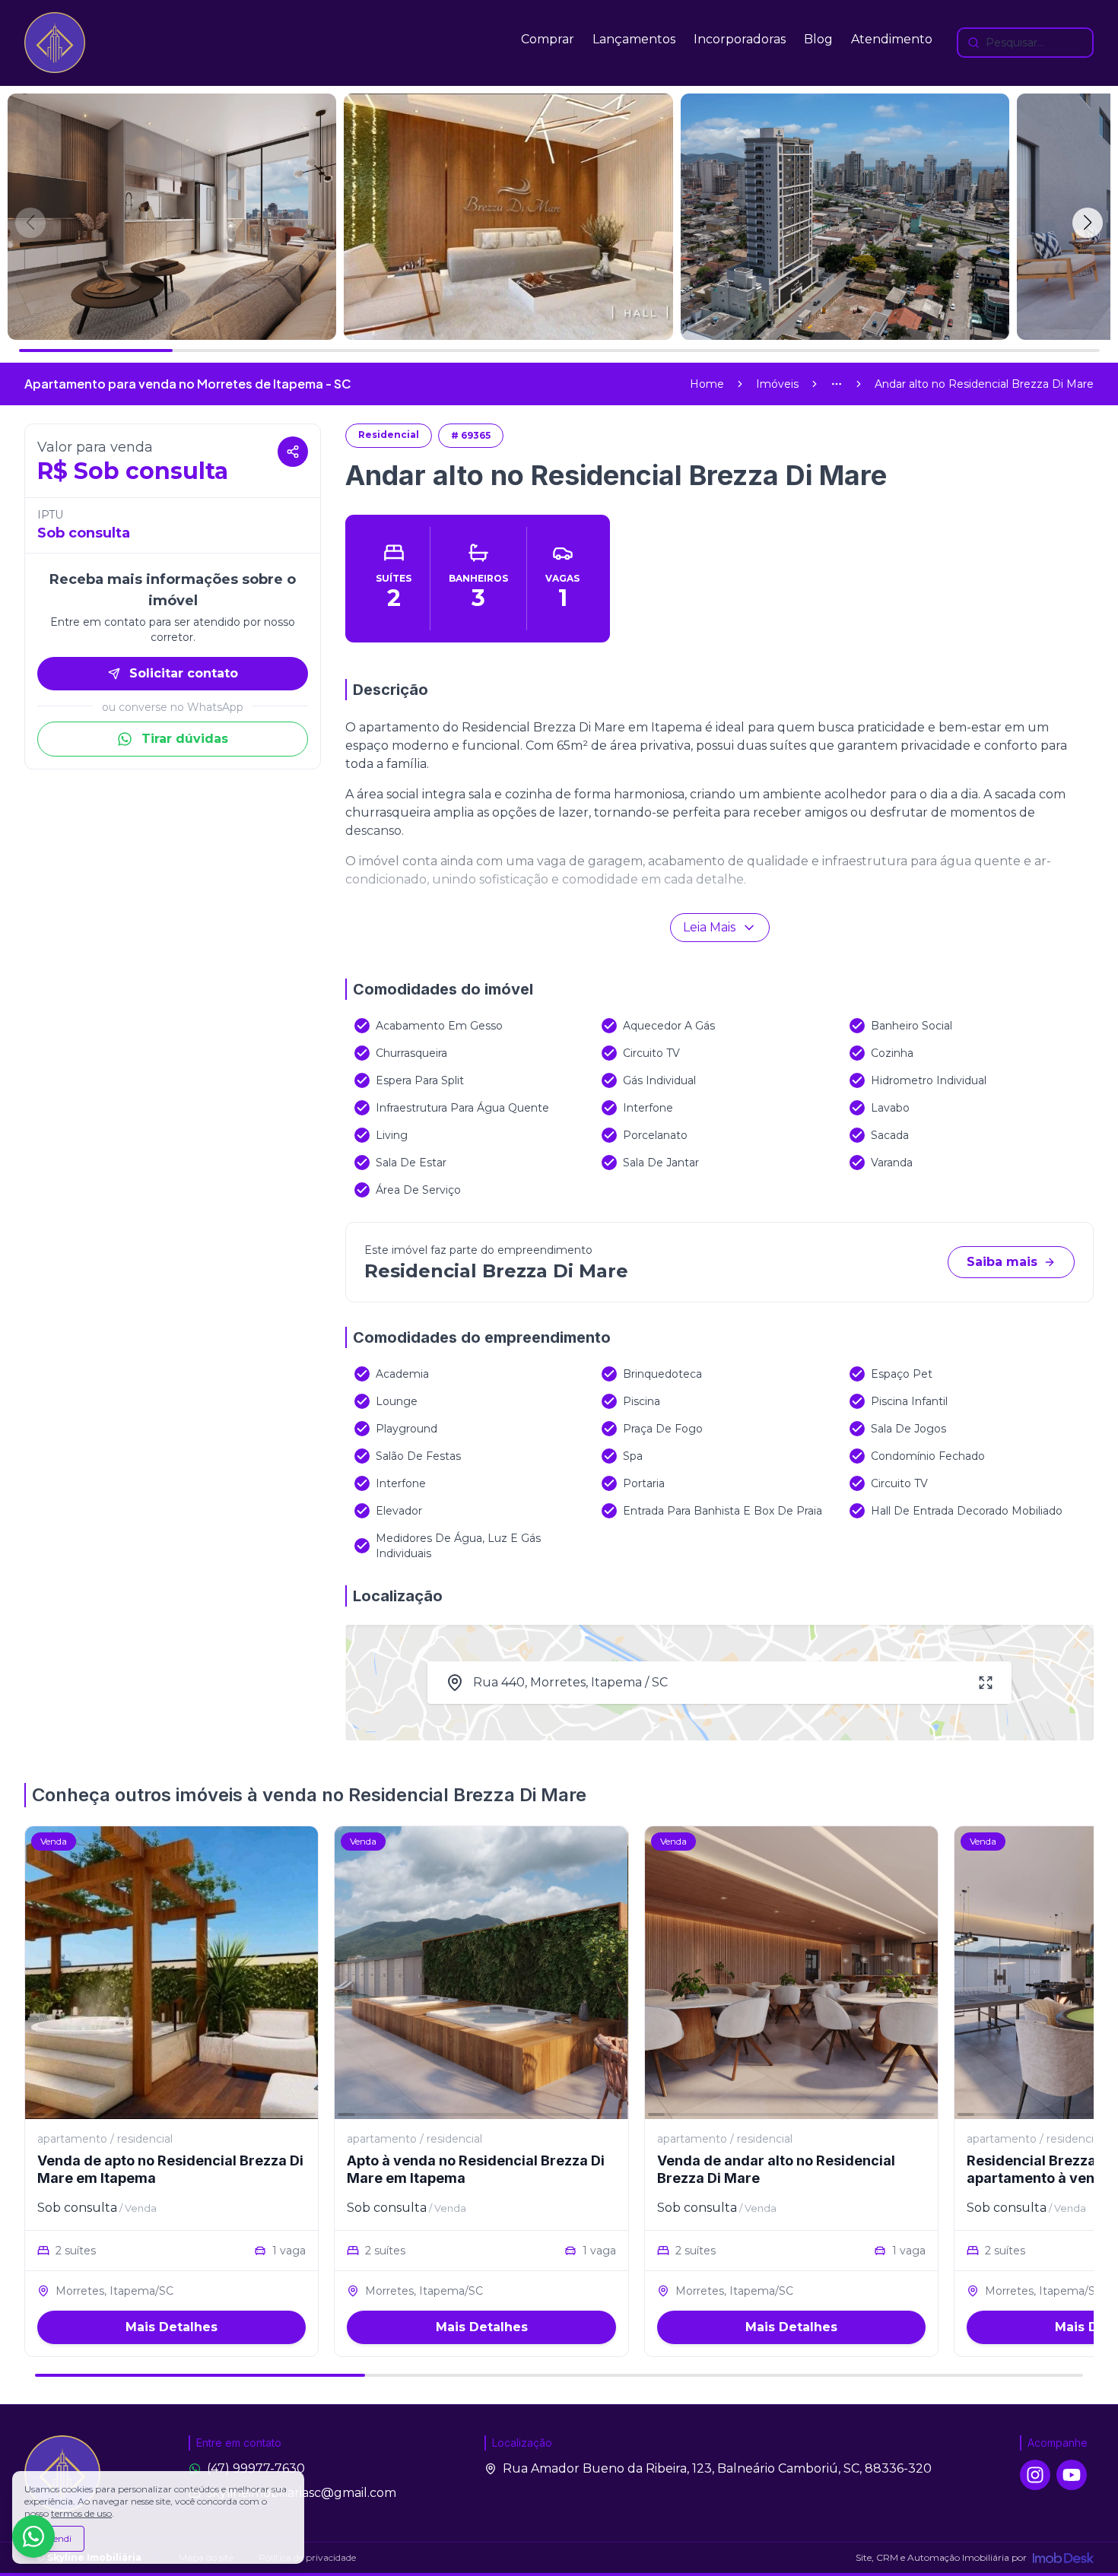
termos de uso (81, 2513)
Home (707, 384)
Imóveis (777, 384)
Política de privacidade (307, 2557)
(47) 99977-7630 (256, 2468)
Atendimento (892, 39)
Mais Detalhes (172, 2327)
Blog (818, 39)
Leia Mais (709, 927)
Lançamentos (634, 39)
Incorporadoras (740, 39)
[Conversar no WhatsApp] (33, 2536)
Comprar (548, 39)
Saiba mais (1002, 1262)
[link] (984, 384)
